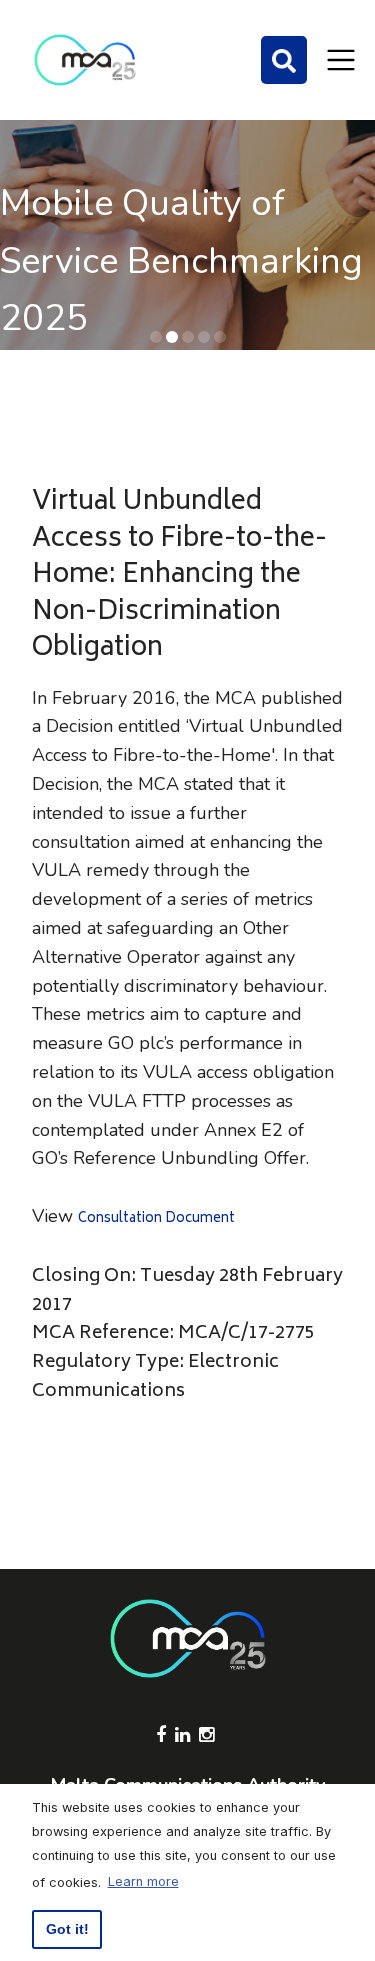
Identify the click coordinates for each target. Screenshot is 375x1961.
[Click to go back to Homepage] (85, 60)
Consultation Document (156, 1219)
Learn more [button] (143, 1881)
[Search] (284, 60)
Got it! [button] (67, 1929)
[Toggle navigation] (341, 60)
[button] (156, 337)
